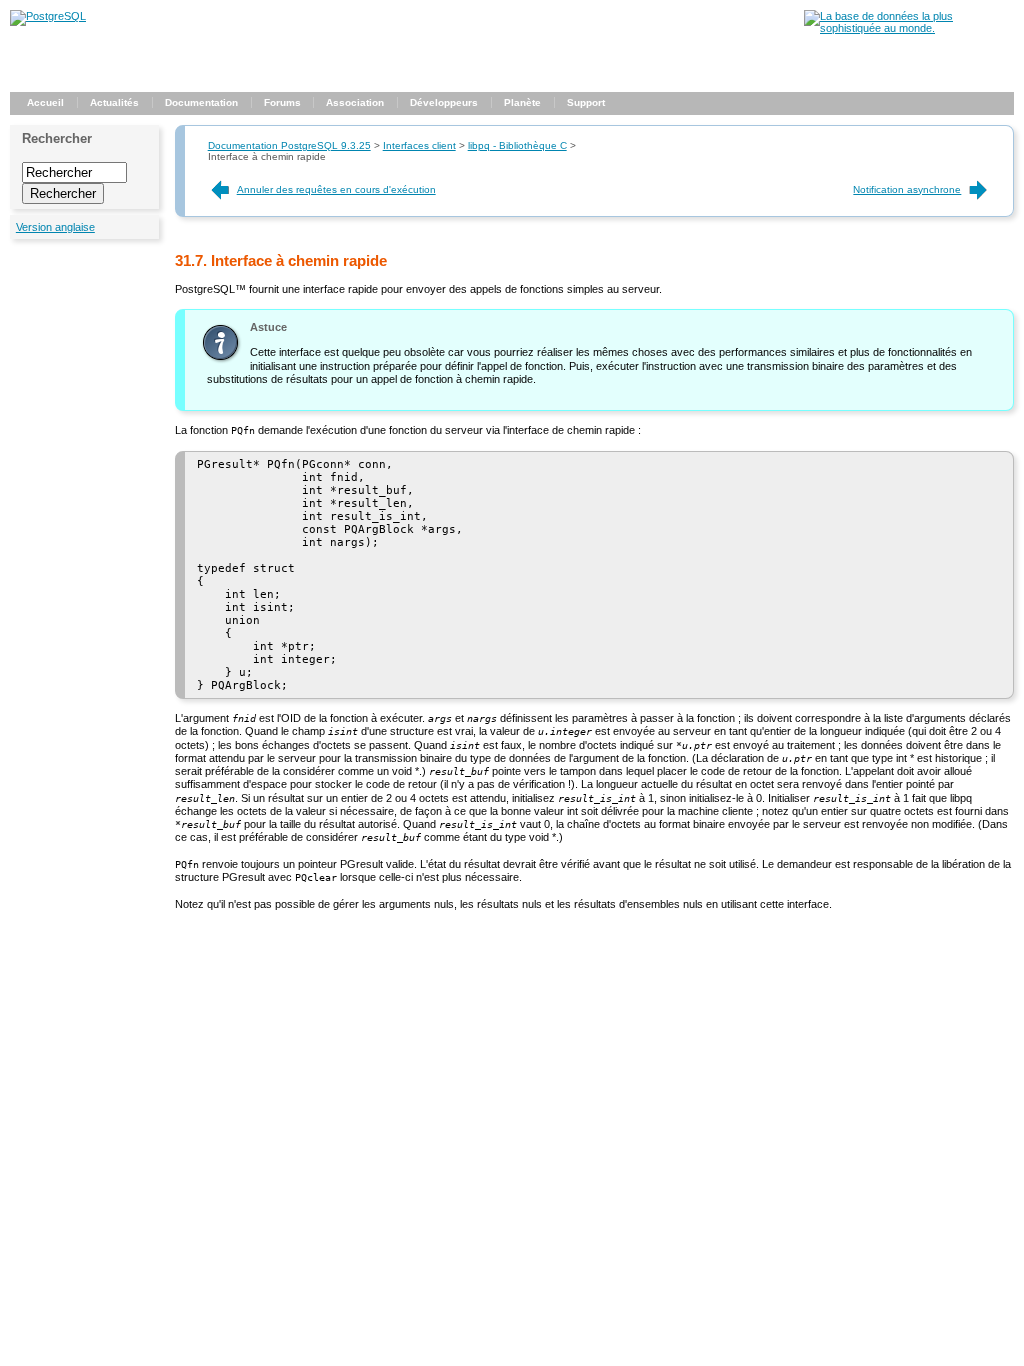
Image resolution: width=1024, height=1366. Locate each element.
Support (586, 102)
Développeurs (444, 102)
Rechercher (57, 138)
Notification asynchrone (907, 189)
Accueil (45, 102)
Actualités (114, 102)
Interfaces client (419, 145)
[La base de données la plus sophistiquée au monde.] (909, 28)
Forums (282, 102)
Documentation (201, 102)
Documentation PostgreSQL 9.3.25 (289, 145)
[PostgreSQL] (48, 16)
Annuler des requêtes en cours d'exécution (336, 189)
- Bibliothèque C (517, 145)
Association (355, 102)
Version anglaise (55, 227)
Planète (522, 102)
